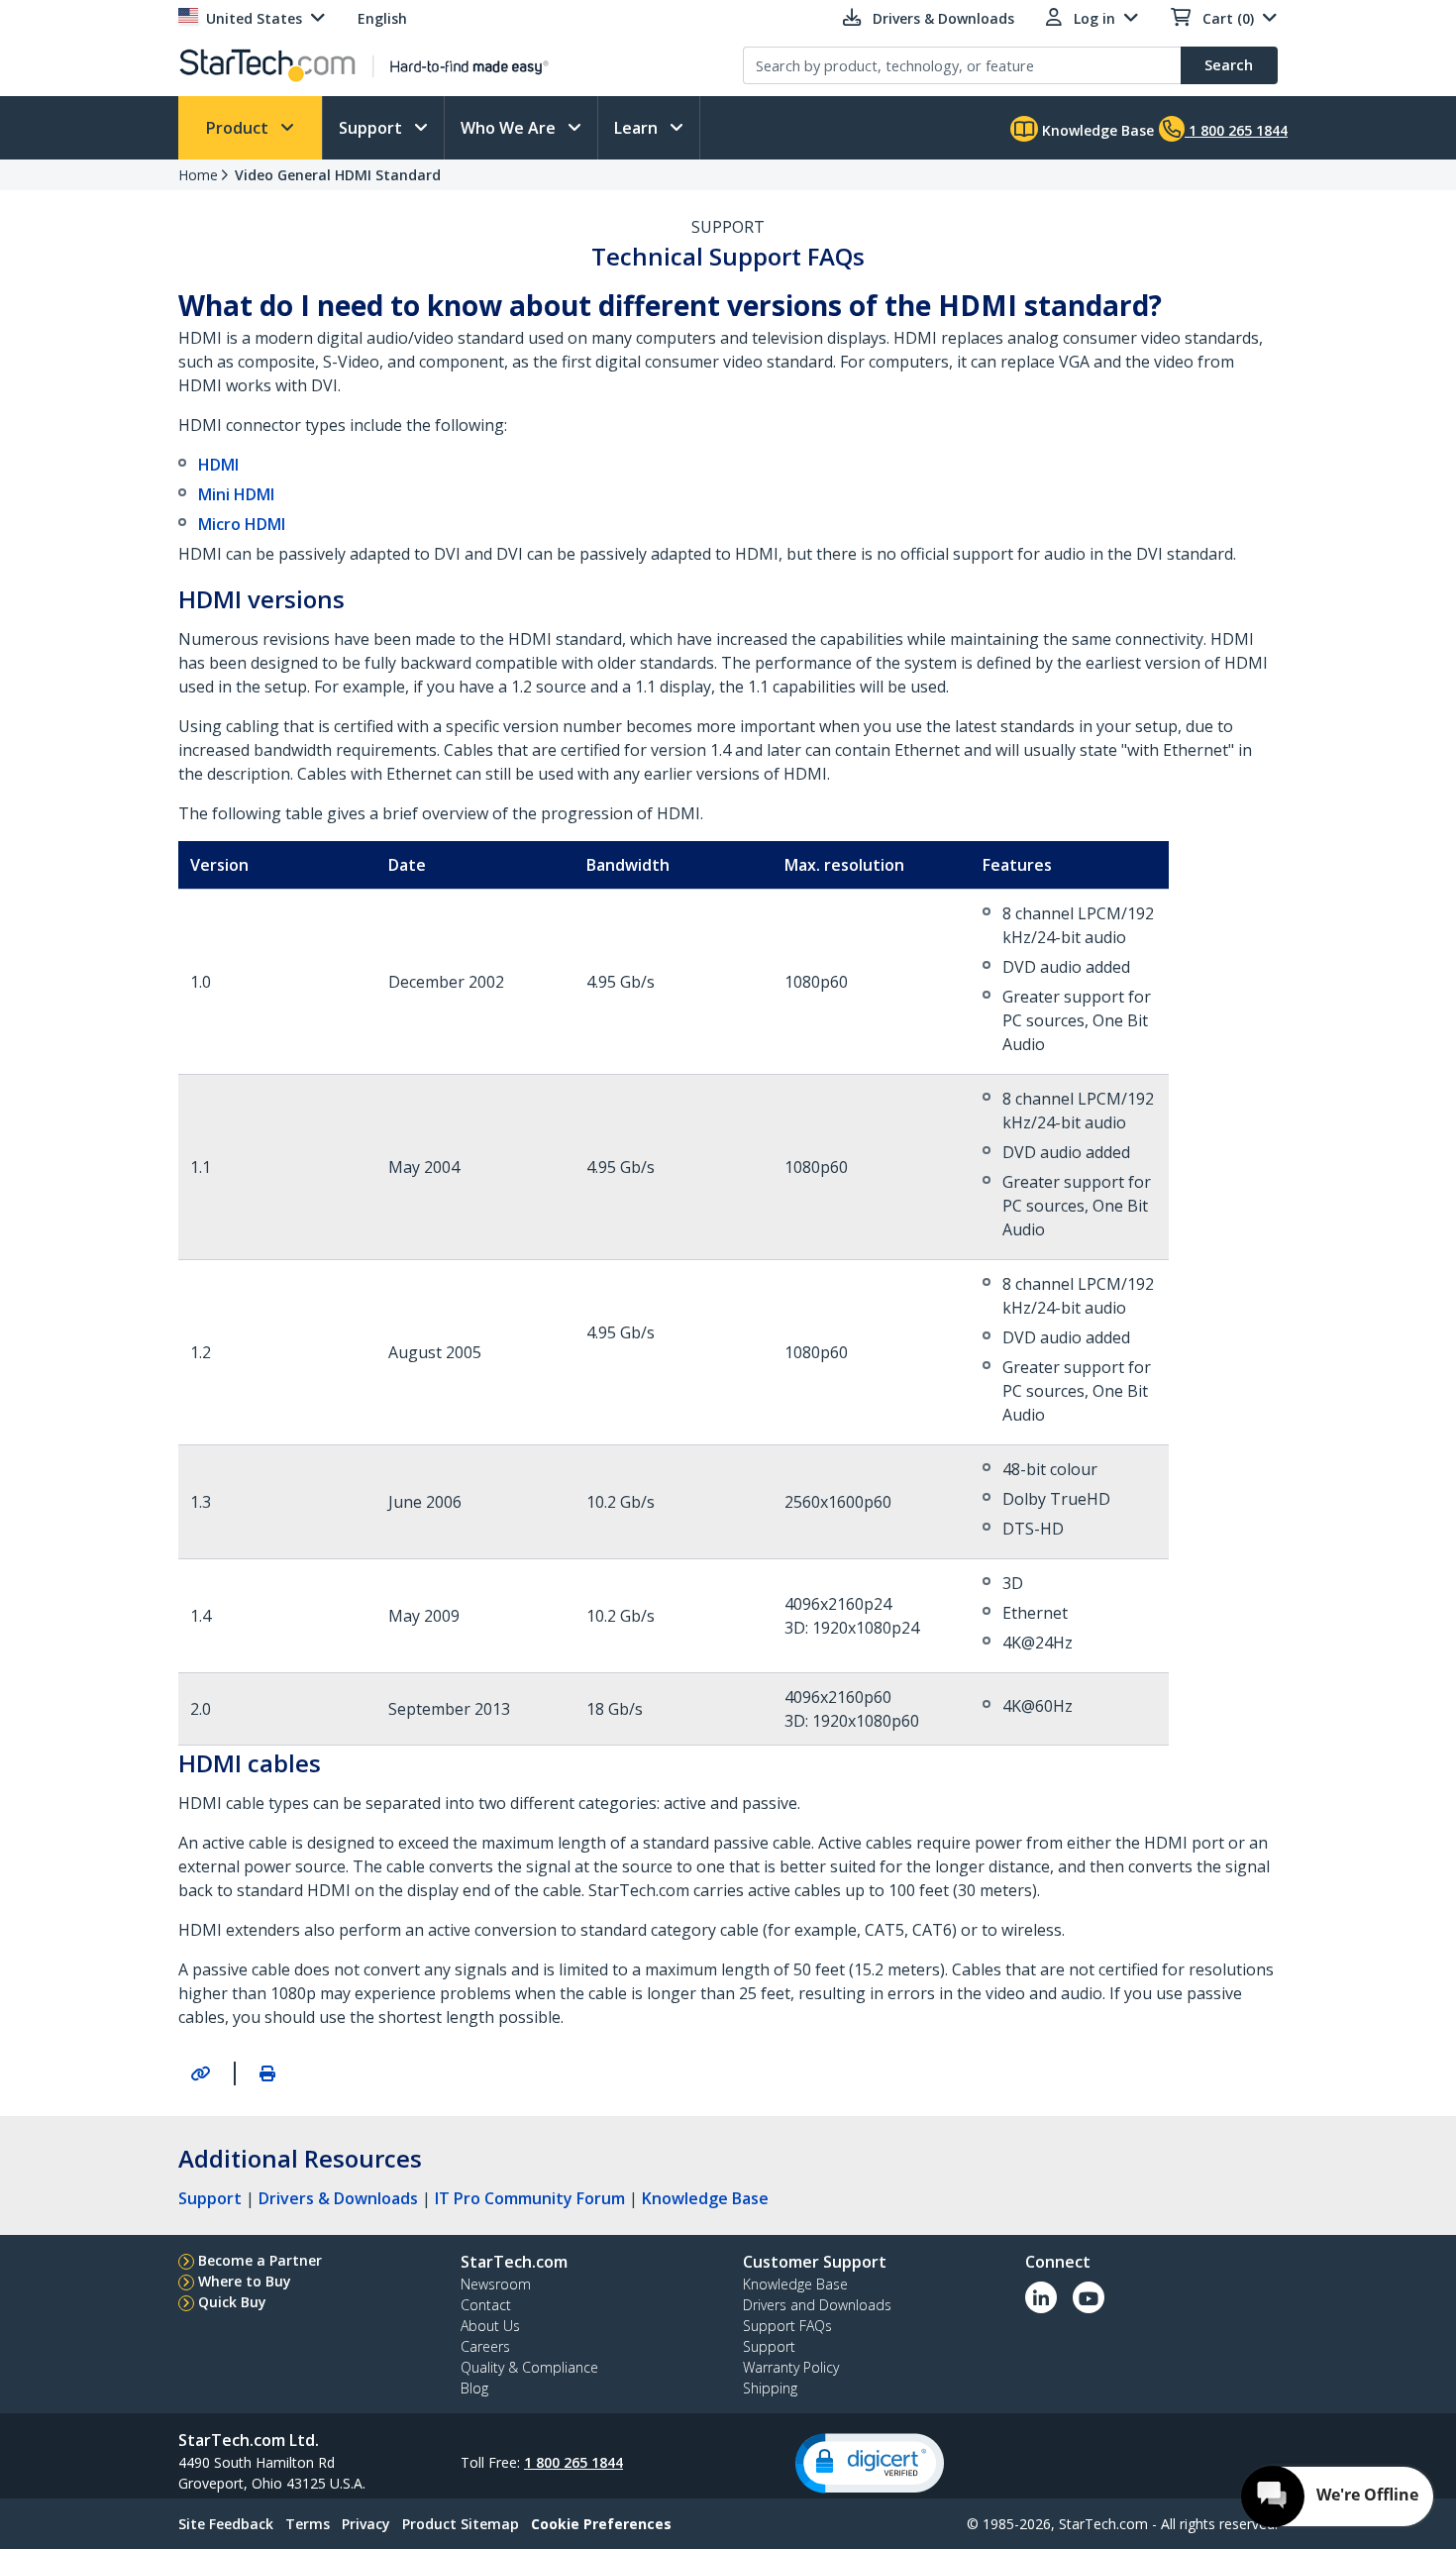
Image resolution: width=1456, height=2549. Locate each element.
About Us (490, 2326)
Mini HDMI (236, 494)
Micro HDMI (242, 524)
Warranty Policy (791, 2367)
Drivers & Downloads (338, 2198)
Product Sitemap (461, 2524)
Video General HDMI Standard (338, 175)
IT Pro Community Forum (530, 2198)
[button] (870, 2463)
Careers (485, 2346)
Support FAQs (787, 2326)
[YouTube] (1089, 2297)
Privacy (366, 2524)
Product (239, 128)
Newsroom (496, 2284)
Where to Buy (245, 2281)
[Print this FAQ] (267, 2073)
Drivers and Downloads (817, 2305)
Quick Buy (232, 2302)
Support (372, 128)
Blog (474, 2388)
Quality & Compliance (529, 2367)
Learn (638, 128)
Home (198, 175)
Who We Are (510, 128)
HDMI (218, 465)
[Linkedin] (1041, 2297)
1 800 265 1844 (573, 2462)
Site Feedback (226, 2524)
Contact (486, 2305)
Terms (308, 2524)
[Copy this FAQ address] (200, 2073)
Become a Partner (260, 2260)
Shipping (770, 2388)
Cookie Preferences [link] (601, 2524)
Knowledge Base (1096, 130)
